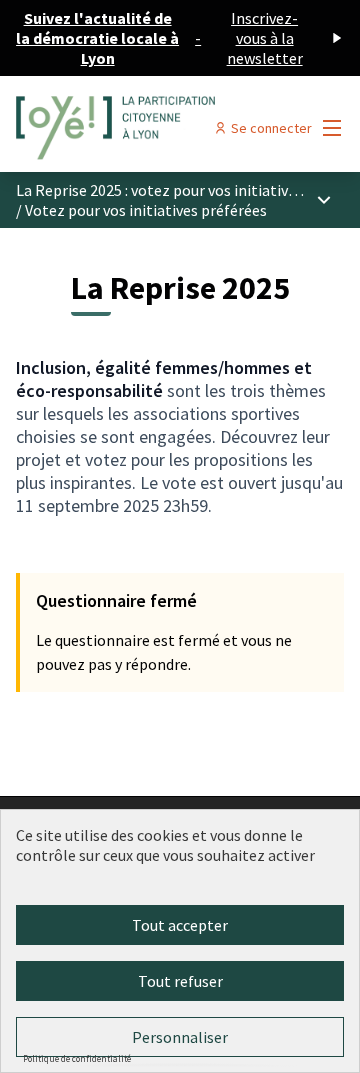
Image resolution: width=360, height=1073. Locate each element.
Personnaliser (180, 1037)
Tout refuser (180, 981)
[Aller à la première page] (137, 128)
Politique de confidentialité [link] (77, 1058)
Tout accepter (180, 925)
